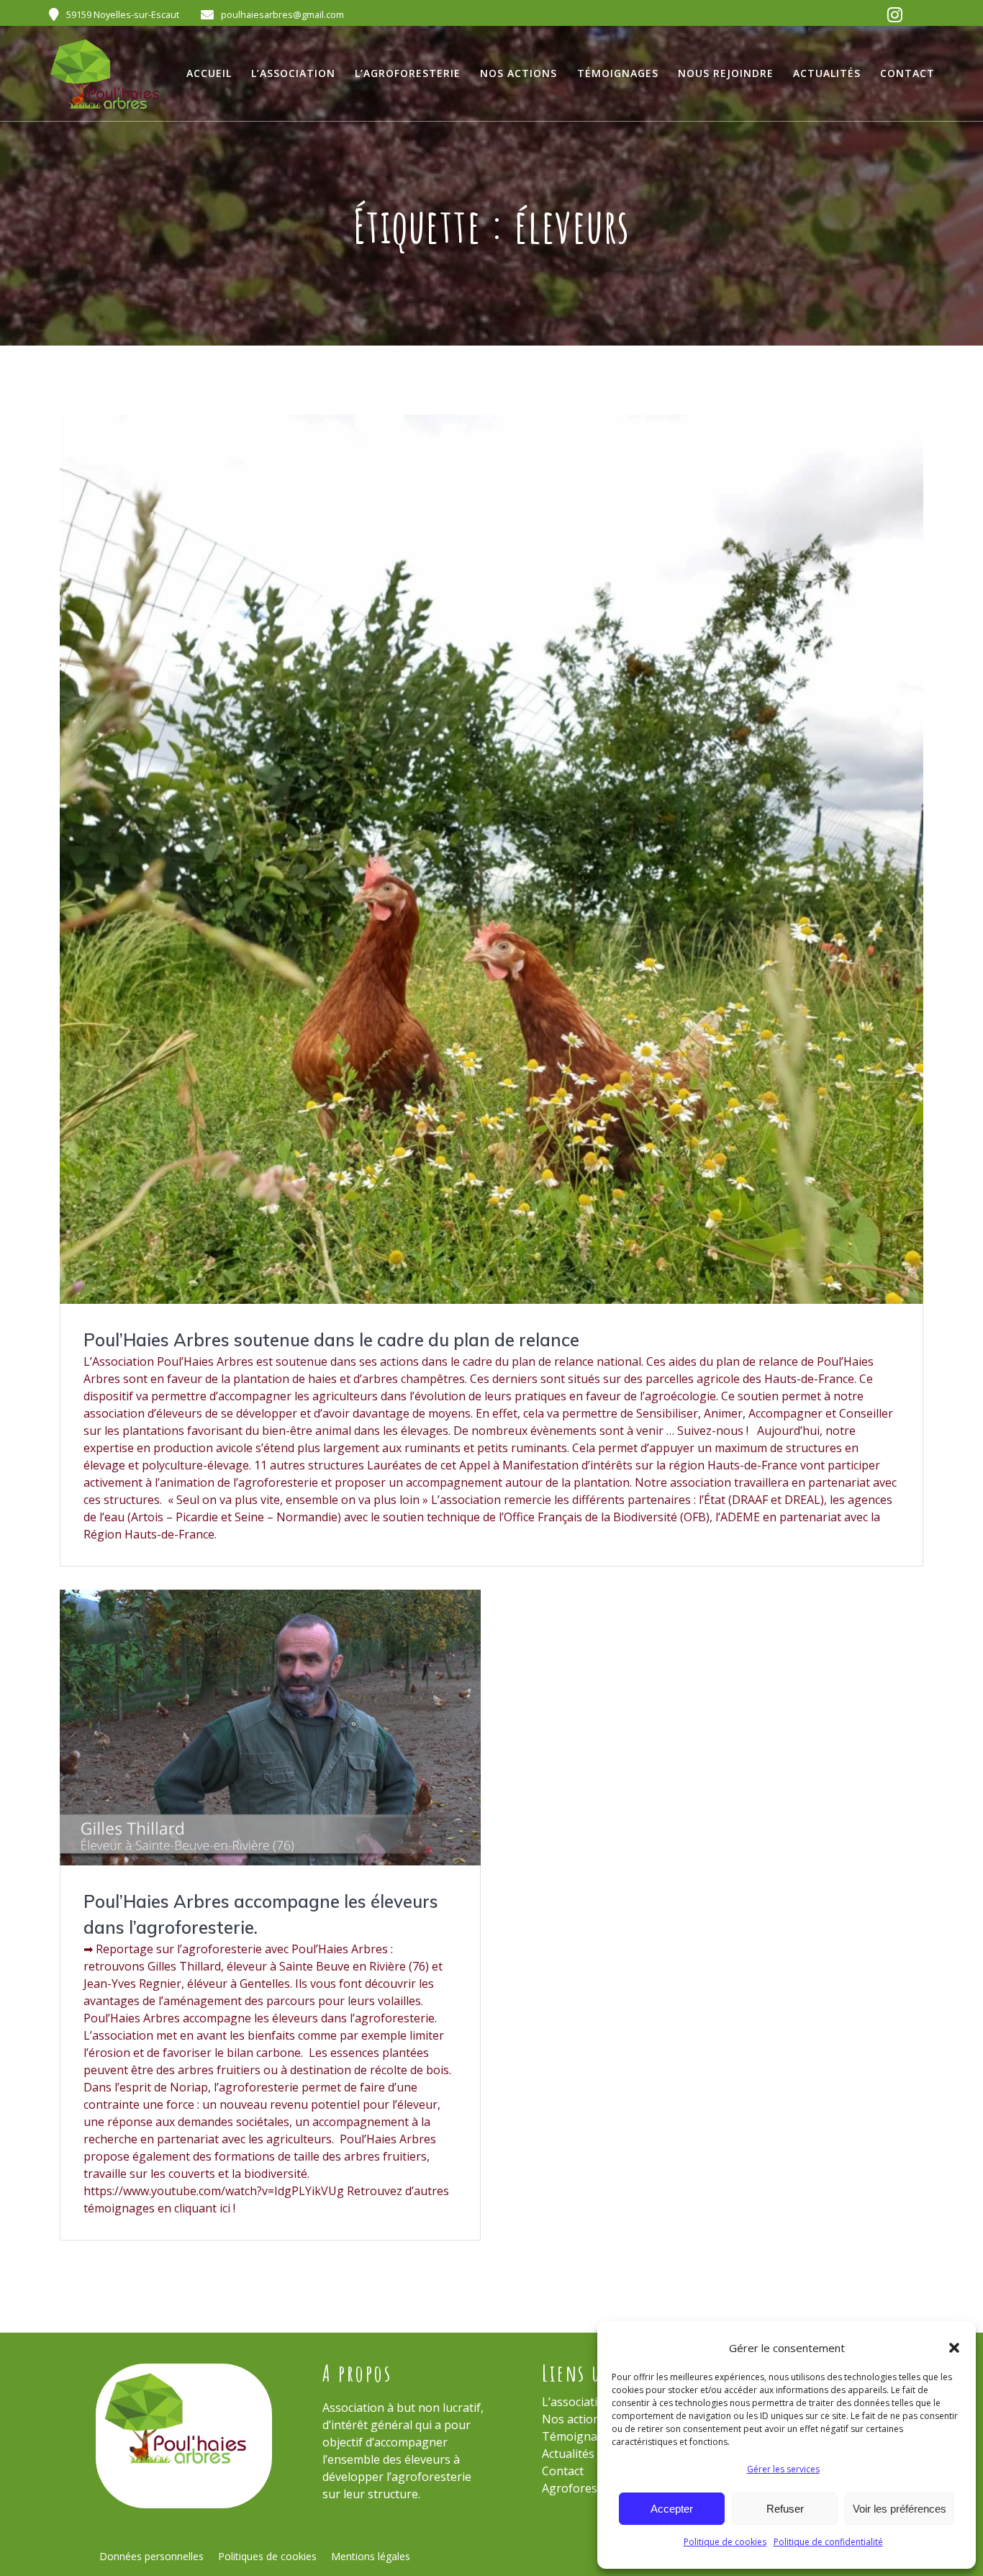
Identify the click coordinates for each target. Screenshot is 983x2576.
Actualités (827, 73)
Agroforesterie (582, 2488)
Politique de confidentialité (828, 2542)
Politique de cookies (725, 2542)
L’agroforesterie (408, 73)
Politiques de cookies (267, 2556)
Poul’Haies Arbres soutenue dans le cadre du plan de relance (331, 1340)
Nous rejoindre (726, 73)
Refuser (785, 2509)
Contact (907, 73)
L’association (293, 73)
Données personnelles (151, 2556)
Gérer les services (783, 2469)
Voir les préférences (900, 2509)
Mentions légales (371, 2556)
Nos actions (518, 73)
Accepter (672, 2509)
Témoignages (618, 73)
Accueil (209, 73)
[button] (954, 2348)
